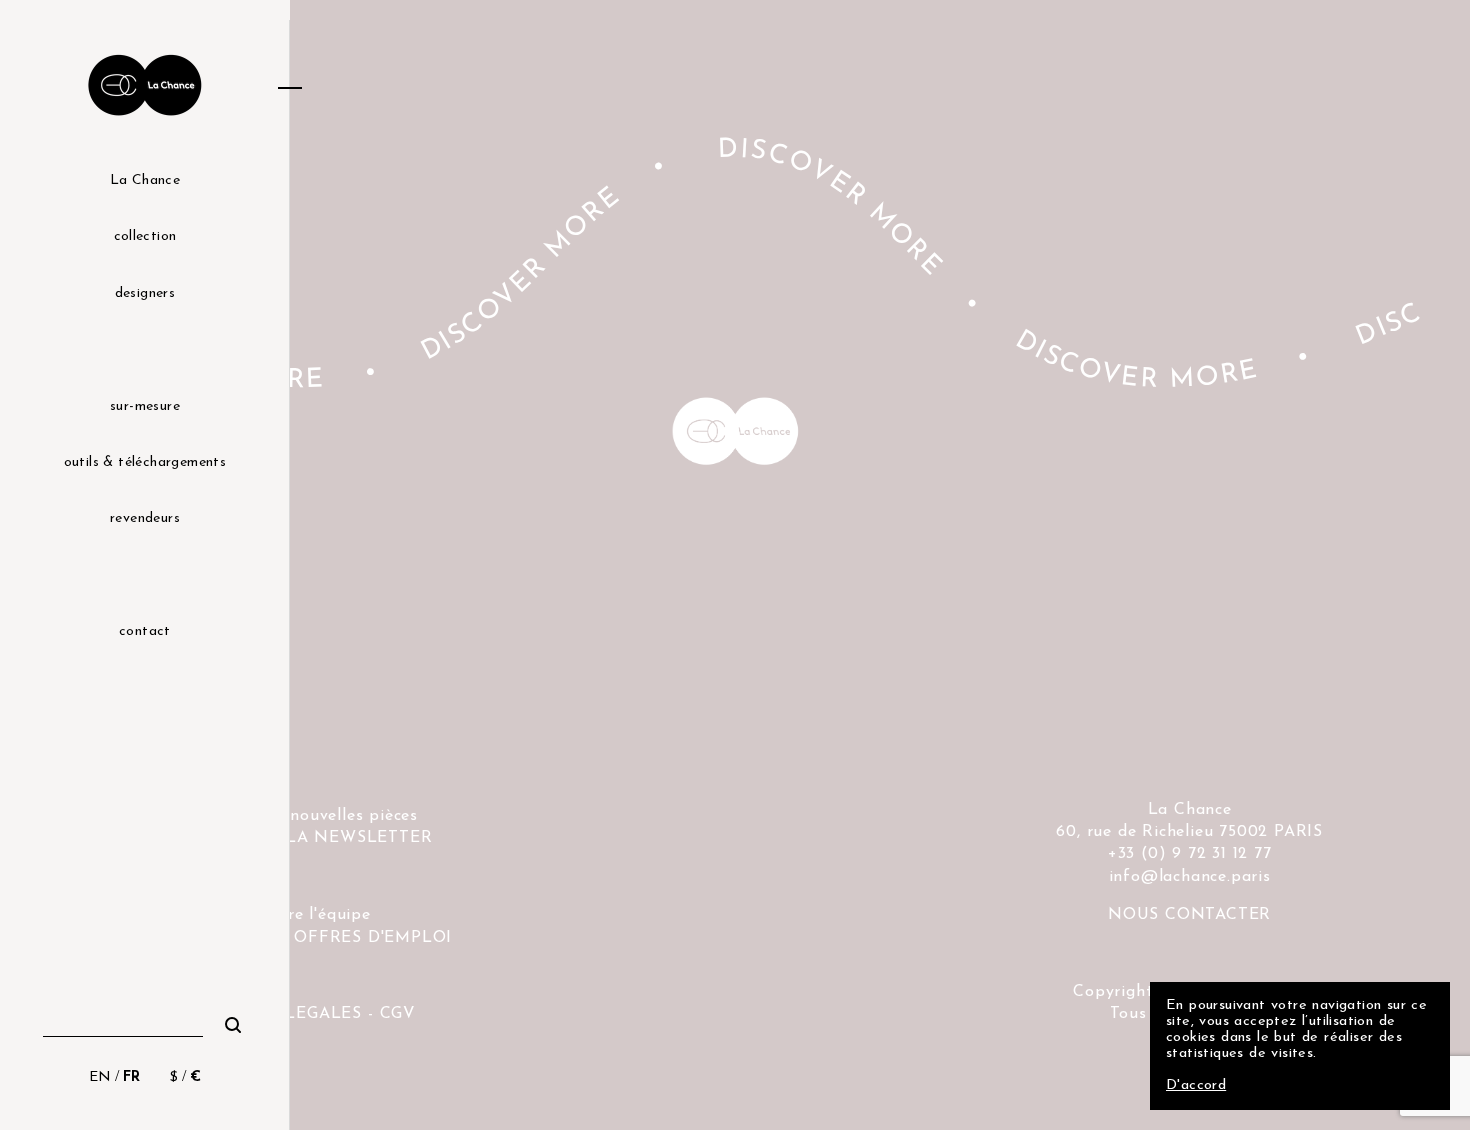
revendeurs (145, 518)
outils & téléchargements (145, 462)
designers (145, 293)
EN (100, 1077)
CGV (398, 1014)
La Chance (145, 180)
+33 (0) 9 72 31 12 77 (1190, 854)
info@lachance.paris (1190, 877)
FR (131, 1077)
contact (145, 631)
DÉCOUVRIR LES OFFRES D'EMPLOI (299, 938)
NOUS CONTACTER (1189, 915)
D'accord (1196, 1085)
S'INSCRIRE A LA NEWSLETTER (300, 838)
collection (145, 236)
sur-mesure (145, 406)
